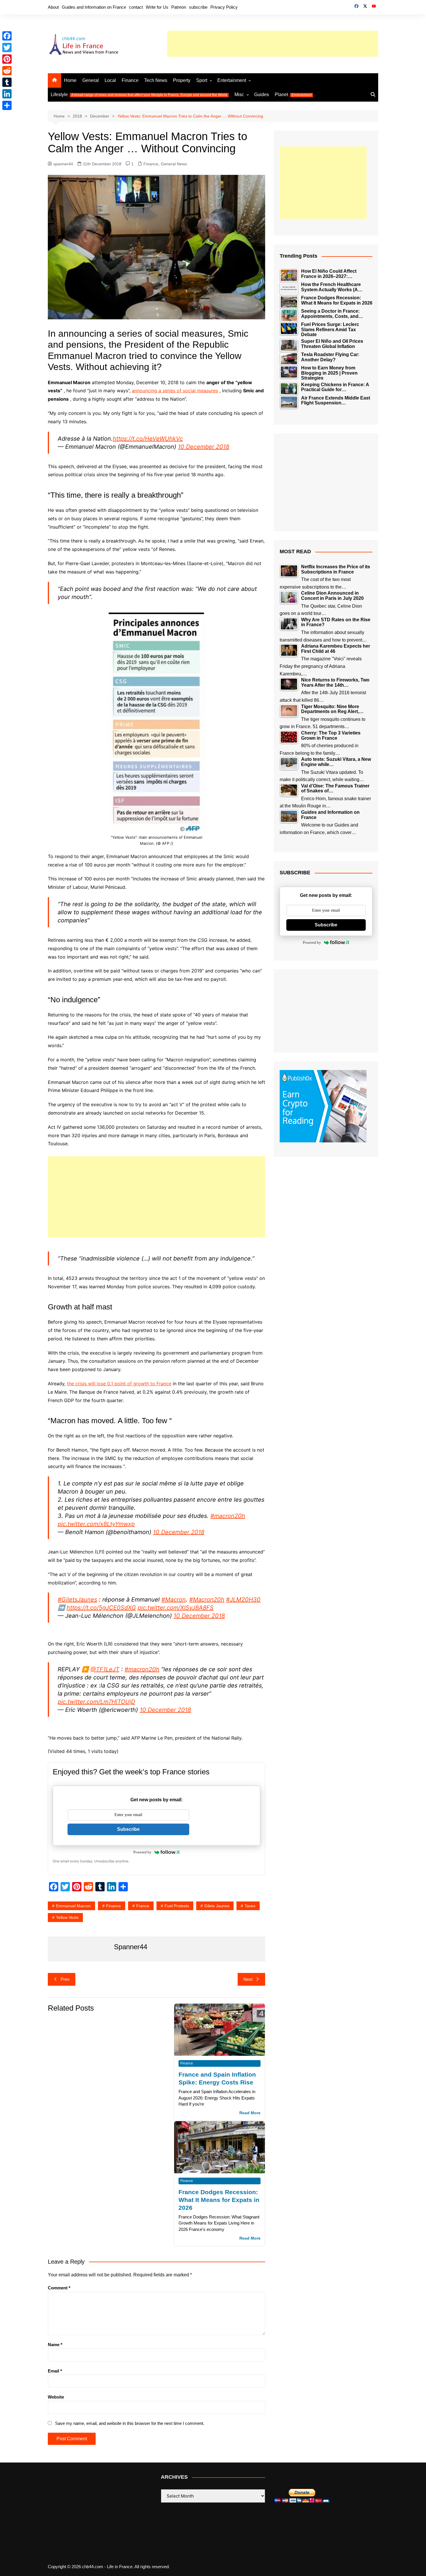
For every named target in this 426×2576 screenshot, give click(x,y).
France (143, 1906)
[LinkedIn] (7, 94)
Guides (262, 95)
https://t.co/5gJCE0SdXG (101, 1608)
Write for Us (157, 7)
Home (70, 80)
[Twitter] (7, 47)
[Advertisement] (273, 44)
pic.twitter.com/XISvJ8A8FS (176, 1608)
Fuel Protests (177, 1906)
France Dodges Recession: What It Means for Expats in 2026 (219, 2200)
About (53, 7)
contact (136, 7)
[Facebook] (7, 36)
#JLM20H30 (243, 1600)
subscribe (198, 7)
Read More (250, 2113)
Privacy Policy (224, 7)
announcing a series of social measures (175, 391)
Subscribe (128, 1829)
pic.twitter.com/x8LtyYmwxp (96, 1524)
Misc (239, 95)
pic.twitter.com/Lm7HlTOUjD (96, 1702)
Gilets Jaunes (217, 1906)
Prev (65, 1979)
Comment (59, 2288)
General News (174, 164)
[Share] (7, 105)
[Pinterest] (7, 59)
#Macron (174, 1600)
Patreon (179, 7)
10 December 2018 (204, 447)
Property (182, 80)
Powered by (142, 1852)
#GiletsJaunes (77, 1600)
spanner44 (63, 164)
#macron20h (228, 1516)
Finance (130, 80)
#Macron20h (207, 1600)
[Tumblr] (7, 82)
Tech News (156, 80)
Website (56, 2397)
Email (55, 2371)
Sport (202, 80)
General (91, 80)
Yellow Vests (67, 1917)
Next (248, 1979)
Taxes (250, 1906)
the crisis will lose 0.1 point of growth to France (119, 1384)
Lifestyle (139, 95)
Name (55, 2345)
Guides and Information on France (94, 7)
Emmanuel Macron (73, 1906)
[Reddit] (7, 71)
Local (110, 80)
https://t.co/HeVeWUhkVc (148, 439)
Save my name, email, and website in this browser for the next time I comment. (130, 2423)
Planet (293, 95)
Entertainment (232, 80)
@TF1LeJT (105, 1669)
